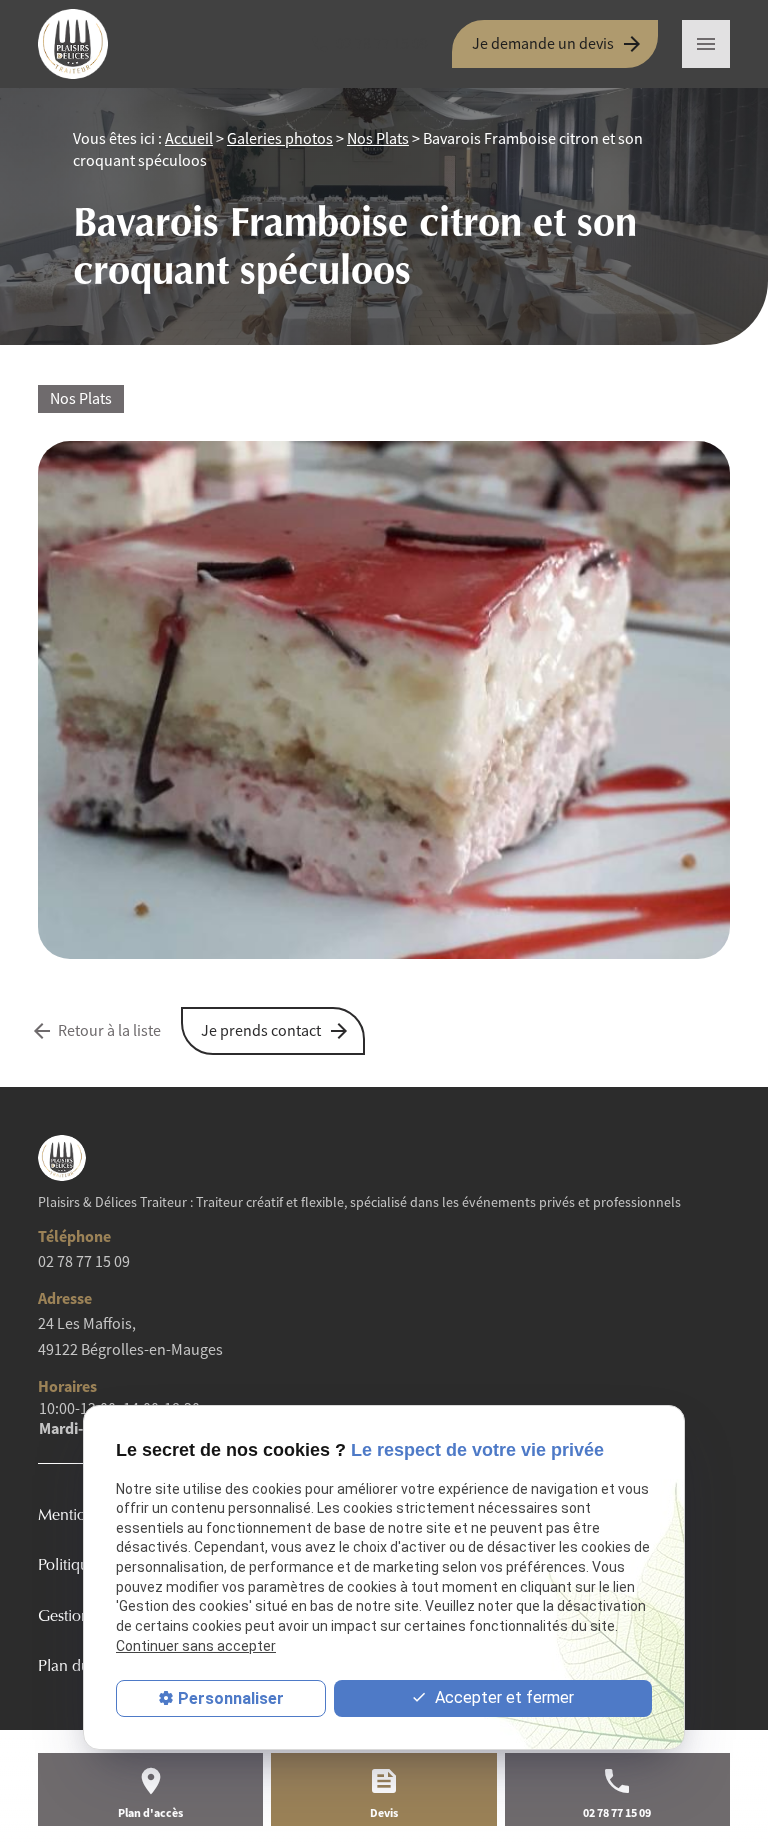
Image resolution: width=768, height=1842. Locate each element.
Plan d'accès (150, 1813)
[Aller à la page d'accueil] (87, 43)
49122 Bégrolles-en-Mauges (130, 1337)
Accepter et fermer (502, 1697)
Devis (384, 1813)
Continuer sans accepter (196, 1646)
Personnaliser (231, 1698)
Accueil (189, 139)
